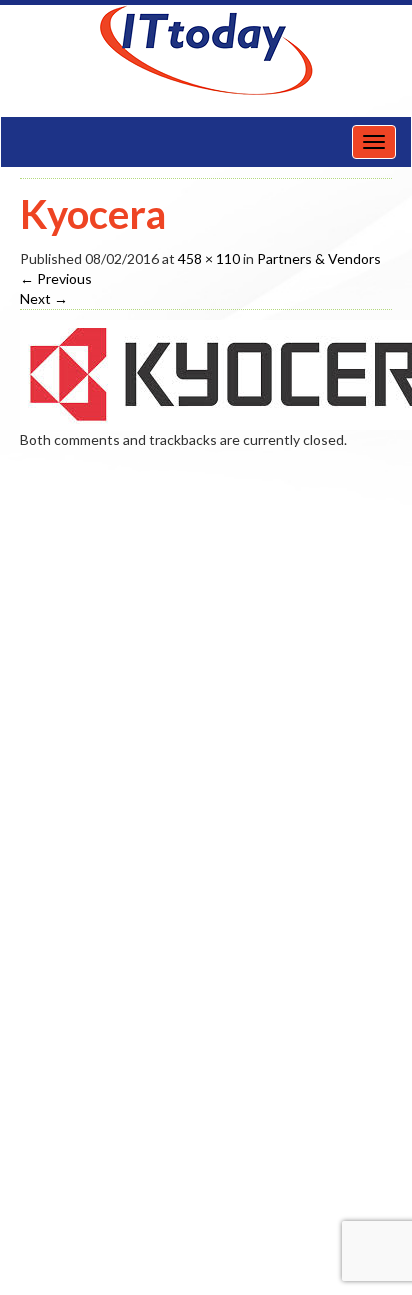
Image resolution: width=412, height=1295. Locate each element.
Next (44, 298)
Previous (56, 278)
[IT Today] (206, 50)
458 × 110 (209, 258)
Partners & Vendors (319, 258)
